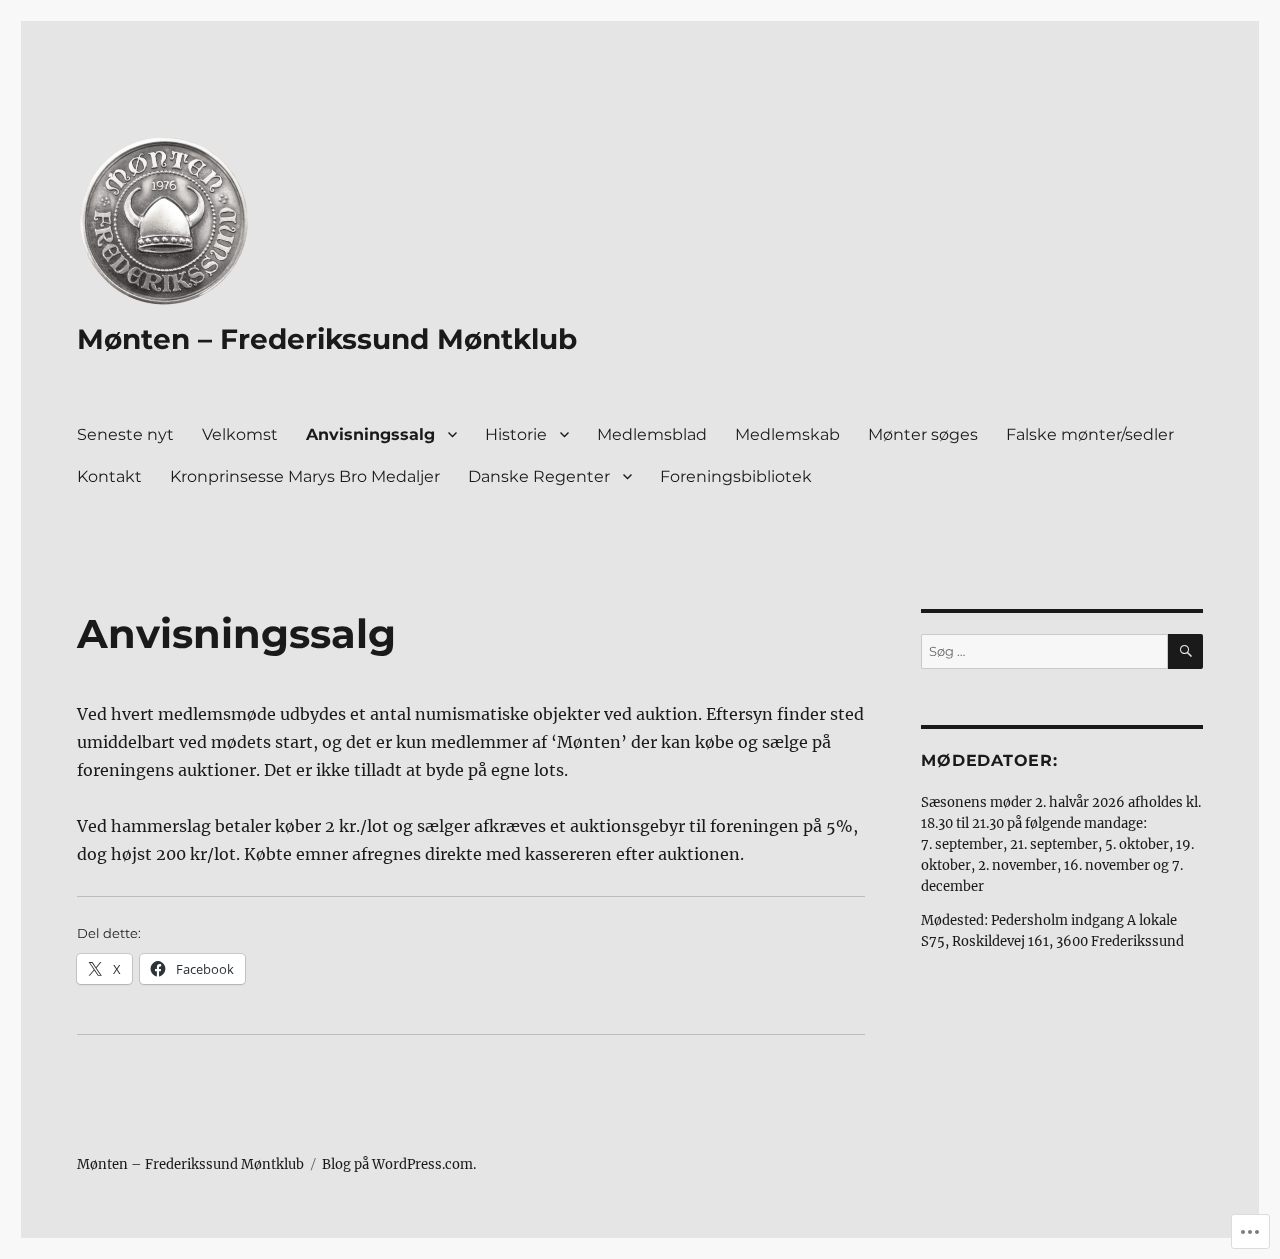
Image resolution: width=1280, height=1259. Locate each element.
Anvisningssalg (370, 434)
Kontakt (109, 476)
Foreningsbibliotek (736, 476)
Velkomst (240, 434)
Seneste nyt (125, 434)
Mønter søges (923, 434)
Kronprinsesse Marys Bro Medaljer (305, 476)
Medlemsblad (652, 434)
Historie (516, 434)
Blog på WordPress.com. (399, 1164)
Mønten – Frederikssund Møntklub (327, 339)
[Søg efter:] (1044, 651)
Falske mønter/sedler (1090, 434)
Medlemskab (787, 434)
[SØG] (1185, 651)
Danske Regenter (539, 476)
